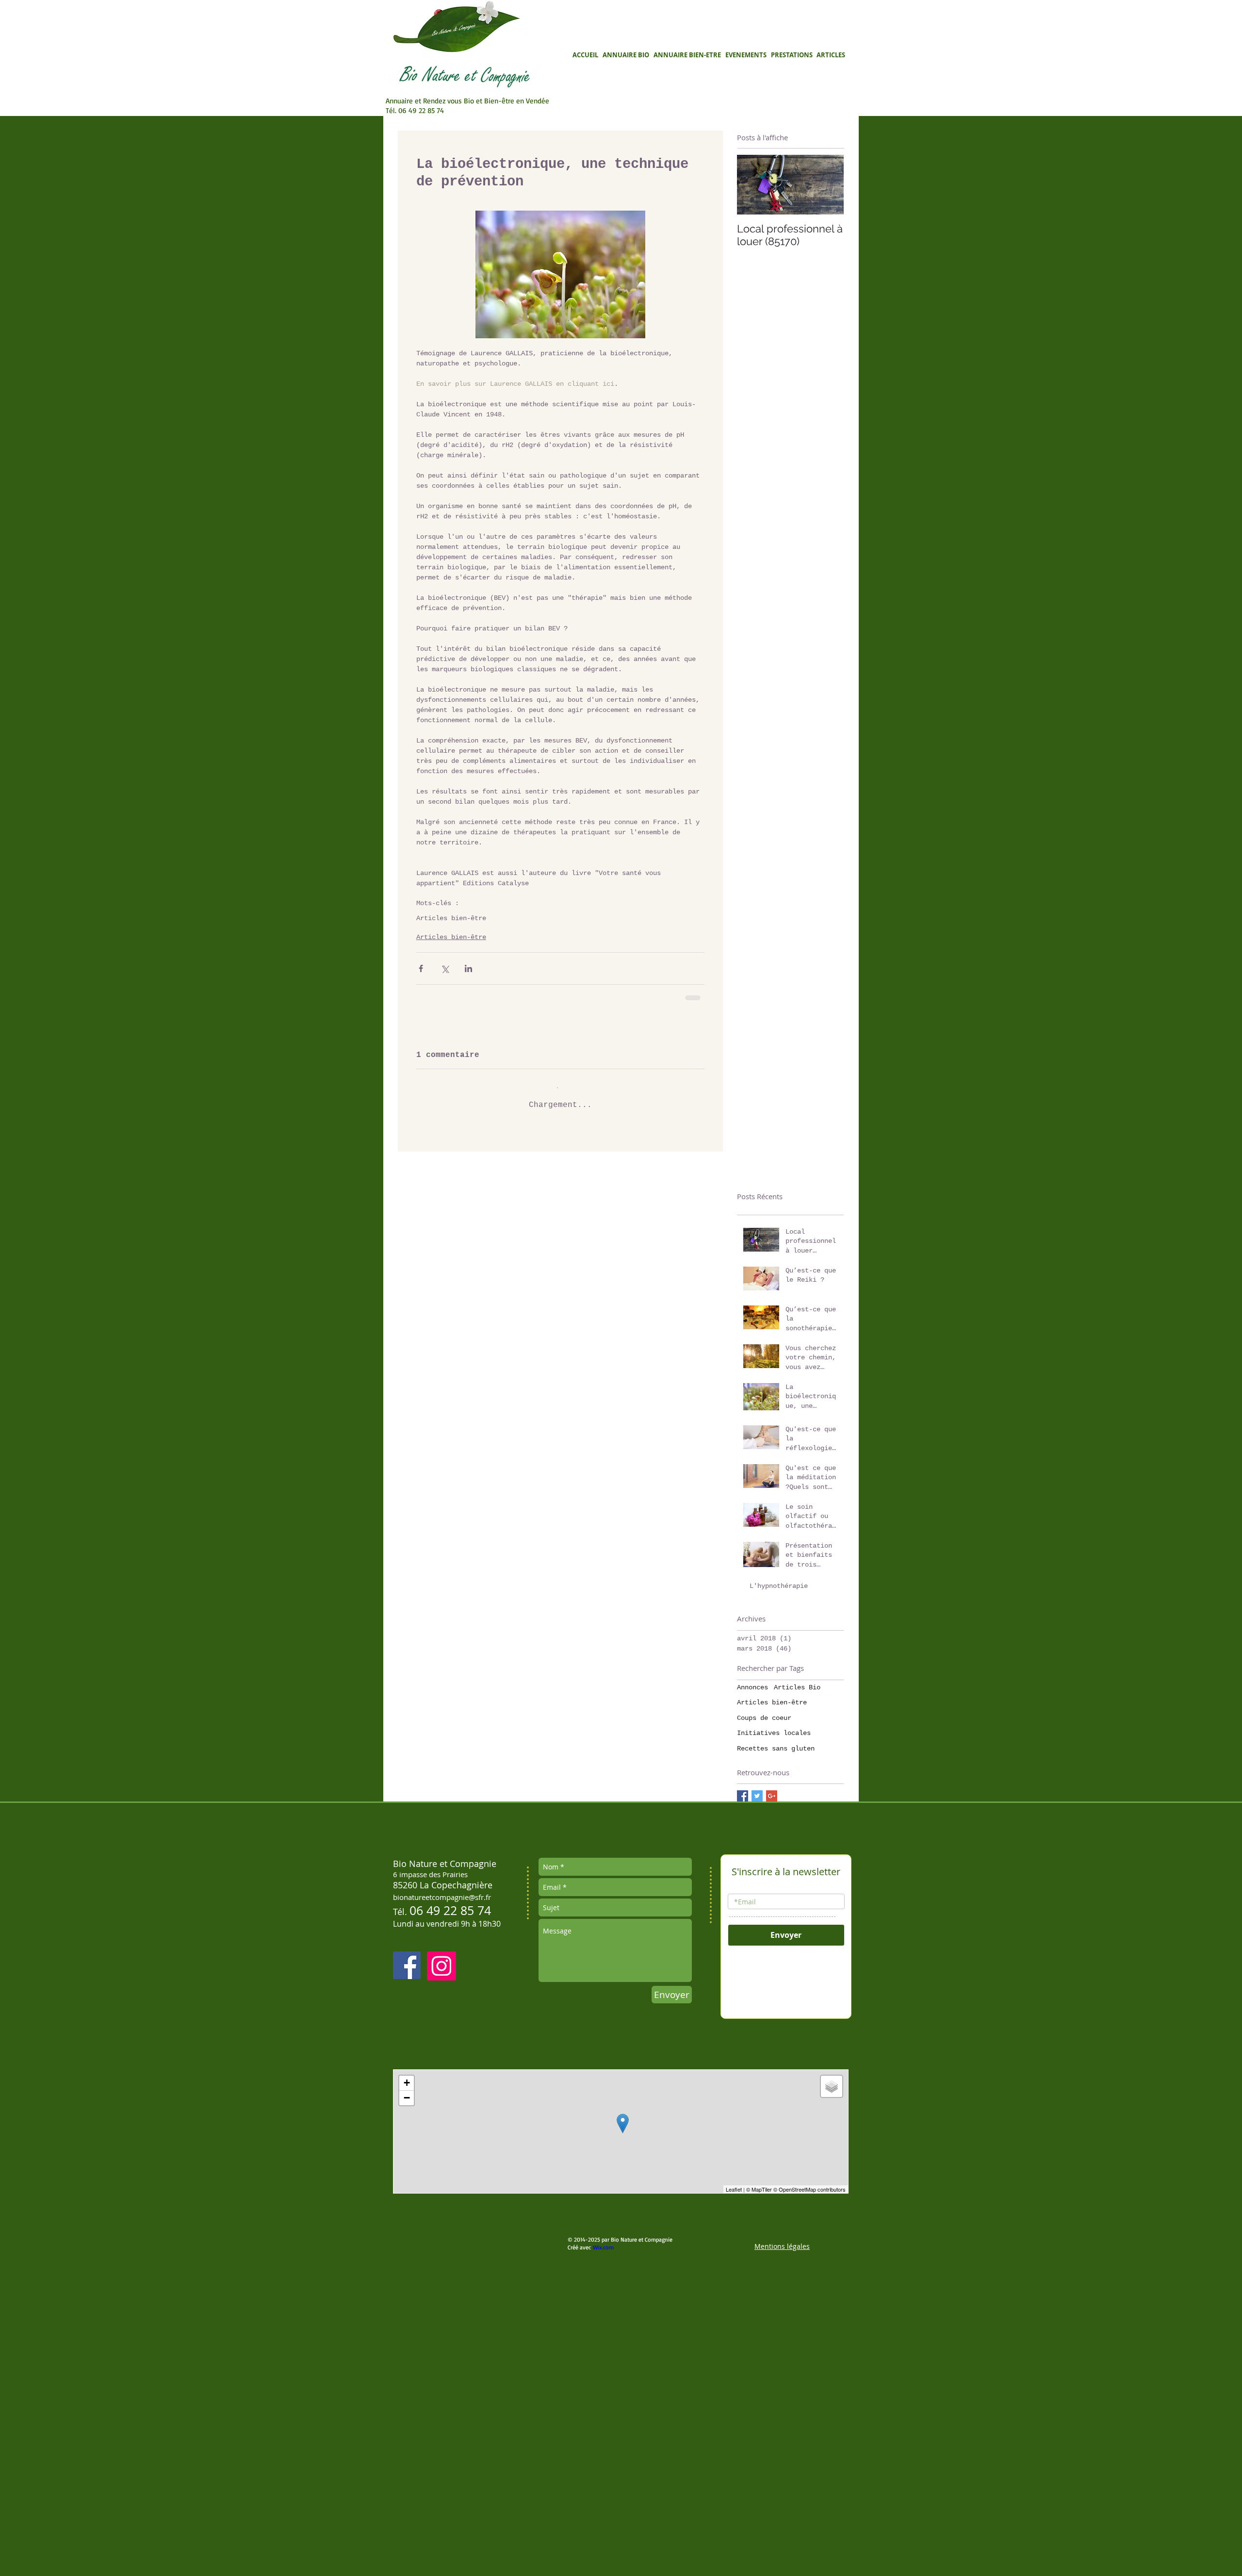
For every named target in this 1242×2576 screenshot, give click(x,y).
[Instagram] (441, 2181)
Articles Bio (797, 1902)
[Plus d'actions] (699, 1154)
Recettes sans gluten (776, 1964)
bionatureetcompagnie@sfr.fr (442, 2113)
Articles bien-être (451, 918)
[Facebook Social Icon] (407, 2181)
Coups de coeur (764, 1933)
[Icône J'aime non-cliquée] (446, 1336)
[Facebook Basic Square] (743, 2011)
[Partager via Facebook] (421, 968)
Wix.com (603, 2462)
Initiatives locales (774, 1949)
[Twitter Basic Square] (757, 2011)
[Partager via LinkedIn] (468, 968)
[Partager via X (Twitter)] (445, 968)
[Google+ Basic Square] (772, 2011)
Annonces (752, 1902)
